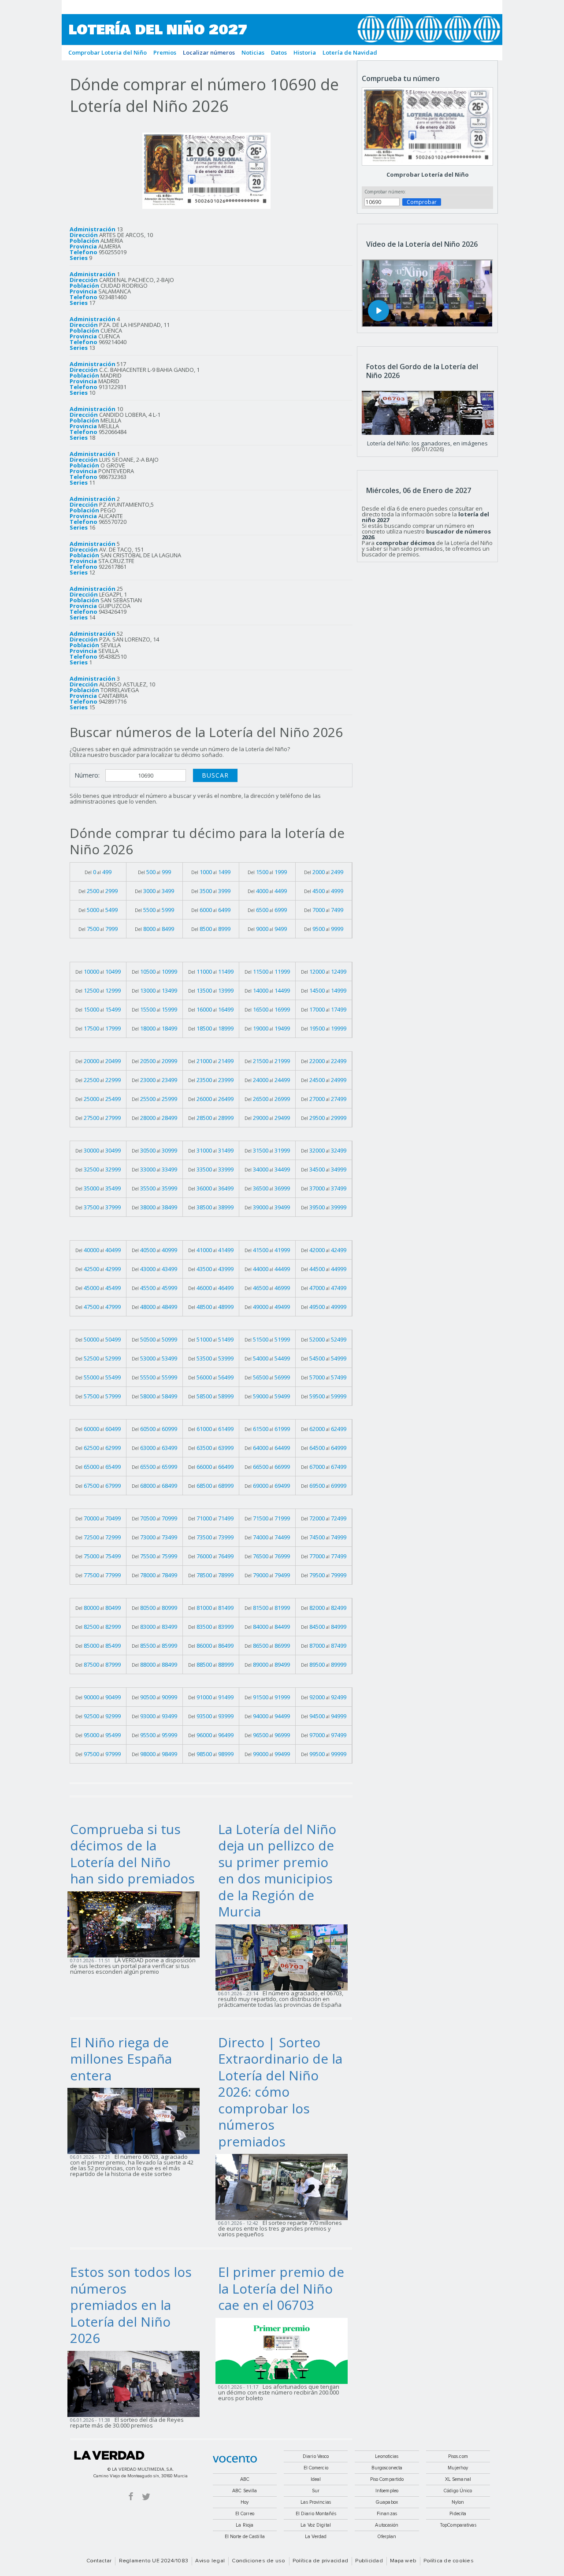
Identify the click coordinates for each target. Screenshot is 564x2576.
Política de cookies (449, 2561)
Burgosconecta (387, 2468)
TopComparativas (458, 2525)
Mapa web (403, 2561)
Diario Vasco (316, 2456)
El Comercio (316, 2468)
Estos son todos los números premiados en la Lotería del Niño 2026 (131, 2305)
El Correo (245, 2514)
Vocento (235, 2459)
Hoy (245, 2502)
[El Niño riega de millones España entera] (136, 2120)
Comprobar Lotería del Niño (428, 174)
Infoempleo (387, 2491)
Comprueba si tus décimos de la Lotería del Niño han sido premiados (132, 1854)
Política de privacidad (320, 2561)
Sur (316, 2491)
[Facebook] (131, 2496)
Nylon (458, 2502)
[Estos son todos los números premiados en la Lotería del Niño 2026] (136, 2383)
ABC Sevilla (245, 2491)
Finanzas (387, 2514)
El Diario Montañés (316, 2514)
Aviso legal (210, 2561)
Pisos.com (458, 2456)
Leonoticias (387, 2456)
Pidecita (458, 2514)
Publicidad (369, 2561)
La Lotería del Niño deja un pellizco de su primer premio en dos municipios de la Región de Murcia (277, 1870)
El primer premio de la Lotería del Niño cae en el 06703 (281, 2288)
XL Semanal (458, 2479)
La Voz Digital (316, 2525)
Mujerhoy (458, 2468)
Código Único (458, 2491)
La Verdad (109, 2455)
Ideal (316, 2479)
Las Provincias (316, 2502)
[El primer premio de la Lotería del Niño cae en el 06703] (284, 2350)
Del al (98, 872)
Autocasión (387, 2525)
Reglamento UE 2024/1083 (154, 2561)
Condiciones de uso (258, 2561)
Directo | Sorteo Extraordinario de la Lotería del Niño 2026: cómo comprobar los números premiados (280, 2092)
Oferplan (387, 2537)
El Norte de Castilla (245, 2537)
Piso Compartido (387, 2479)
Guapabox (387, 2502)
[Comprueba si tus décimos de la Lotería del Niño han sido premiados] (136, 1924)
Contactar (99, 2561)
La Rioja (245, 2525)
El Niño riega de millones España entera (121, 2059)
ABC (245, 2479)
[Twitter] (146, 2496)
